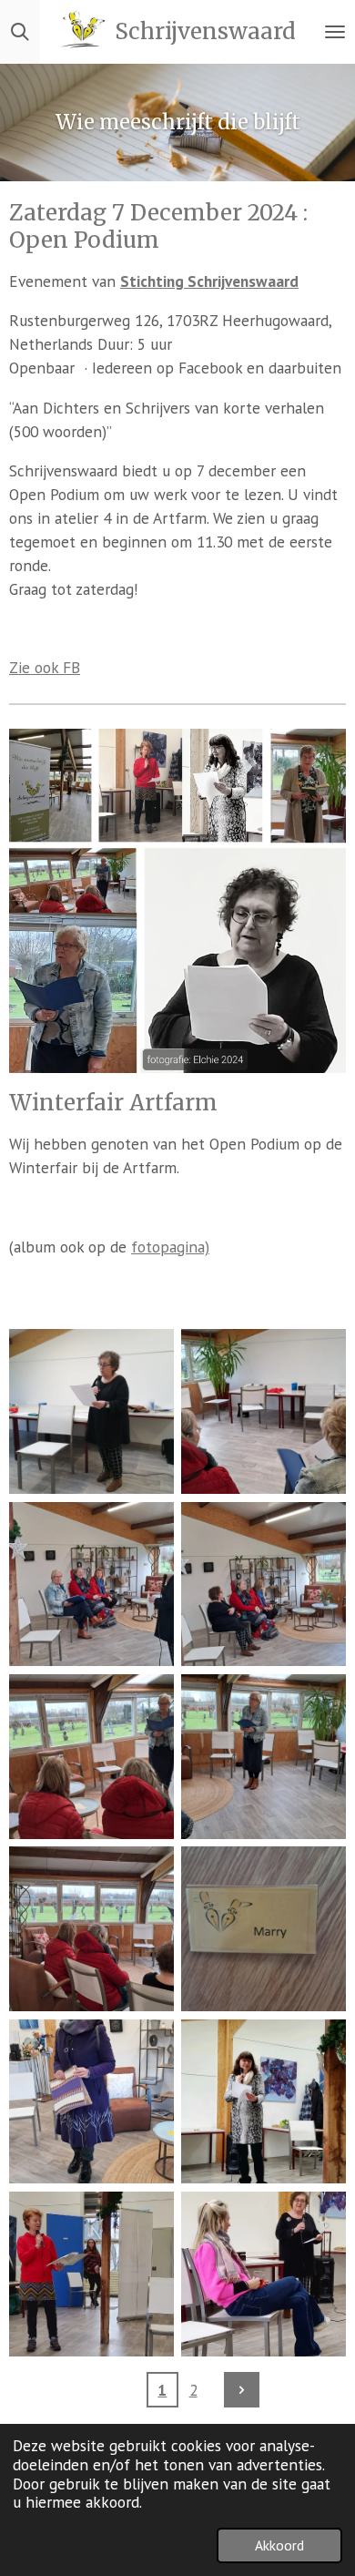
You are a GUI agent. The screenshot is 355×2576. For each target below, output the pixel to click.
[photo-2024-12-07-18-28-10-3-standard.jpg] (91, 1584)
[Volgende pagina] (242, 2390)
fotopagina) (170, 1247)
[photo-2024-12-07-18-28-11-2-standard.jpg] (264, 1757)
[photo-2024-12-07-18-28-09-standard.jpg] (91, 1411)
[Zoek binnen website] (20, 32)
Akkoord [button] (279, 2545)
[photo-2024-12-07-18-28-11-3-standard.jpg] (91, 1929)
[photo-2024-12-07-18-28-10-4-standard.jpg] (264, 1584)
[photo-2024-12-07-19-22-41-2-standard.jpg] (91, 2274)
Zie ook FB (45, 667)
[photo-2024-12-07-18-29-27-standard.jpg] (91, 2101)
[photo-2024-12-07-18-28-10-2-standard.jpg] (264, 1411)
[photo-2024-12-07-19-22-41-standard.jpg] (264, 2274)
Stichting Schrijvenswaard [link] (209, 281)
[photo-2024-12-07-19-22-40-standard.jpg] (264, 2101)
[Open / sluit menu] (335, 32)
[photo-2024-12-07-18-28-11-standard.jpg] (264, 1929)
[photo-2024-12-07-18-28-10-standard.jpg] (91, 1757)
